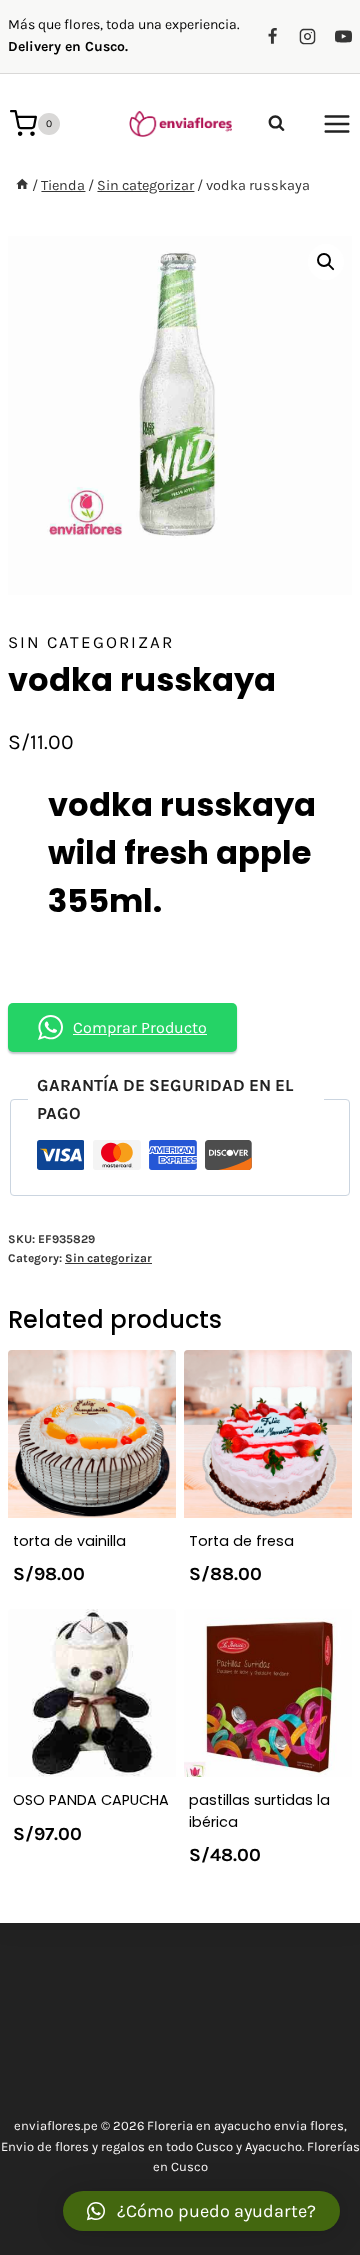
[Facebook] (273, 36)
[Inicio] (22, 185)
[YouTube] (343, 36)
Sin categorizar (91, 642)
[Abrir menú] (336, 123)
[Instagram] (308, 36)
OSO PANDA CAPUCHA (91, 1800)
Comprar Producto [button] (140, 1027)
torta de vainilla (69, 1541)
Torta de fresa (241, 1541)
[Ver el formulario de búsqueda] (276, 123)
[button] (201, 2211)
